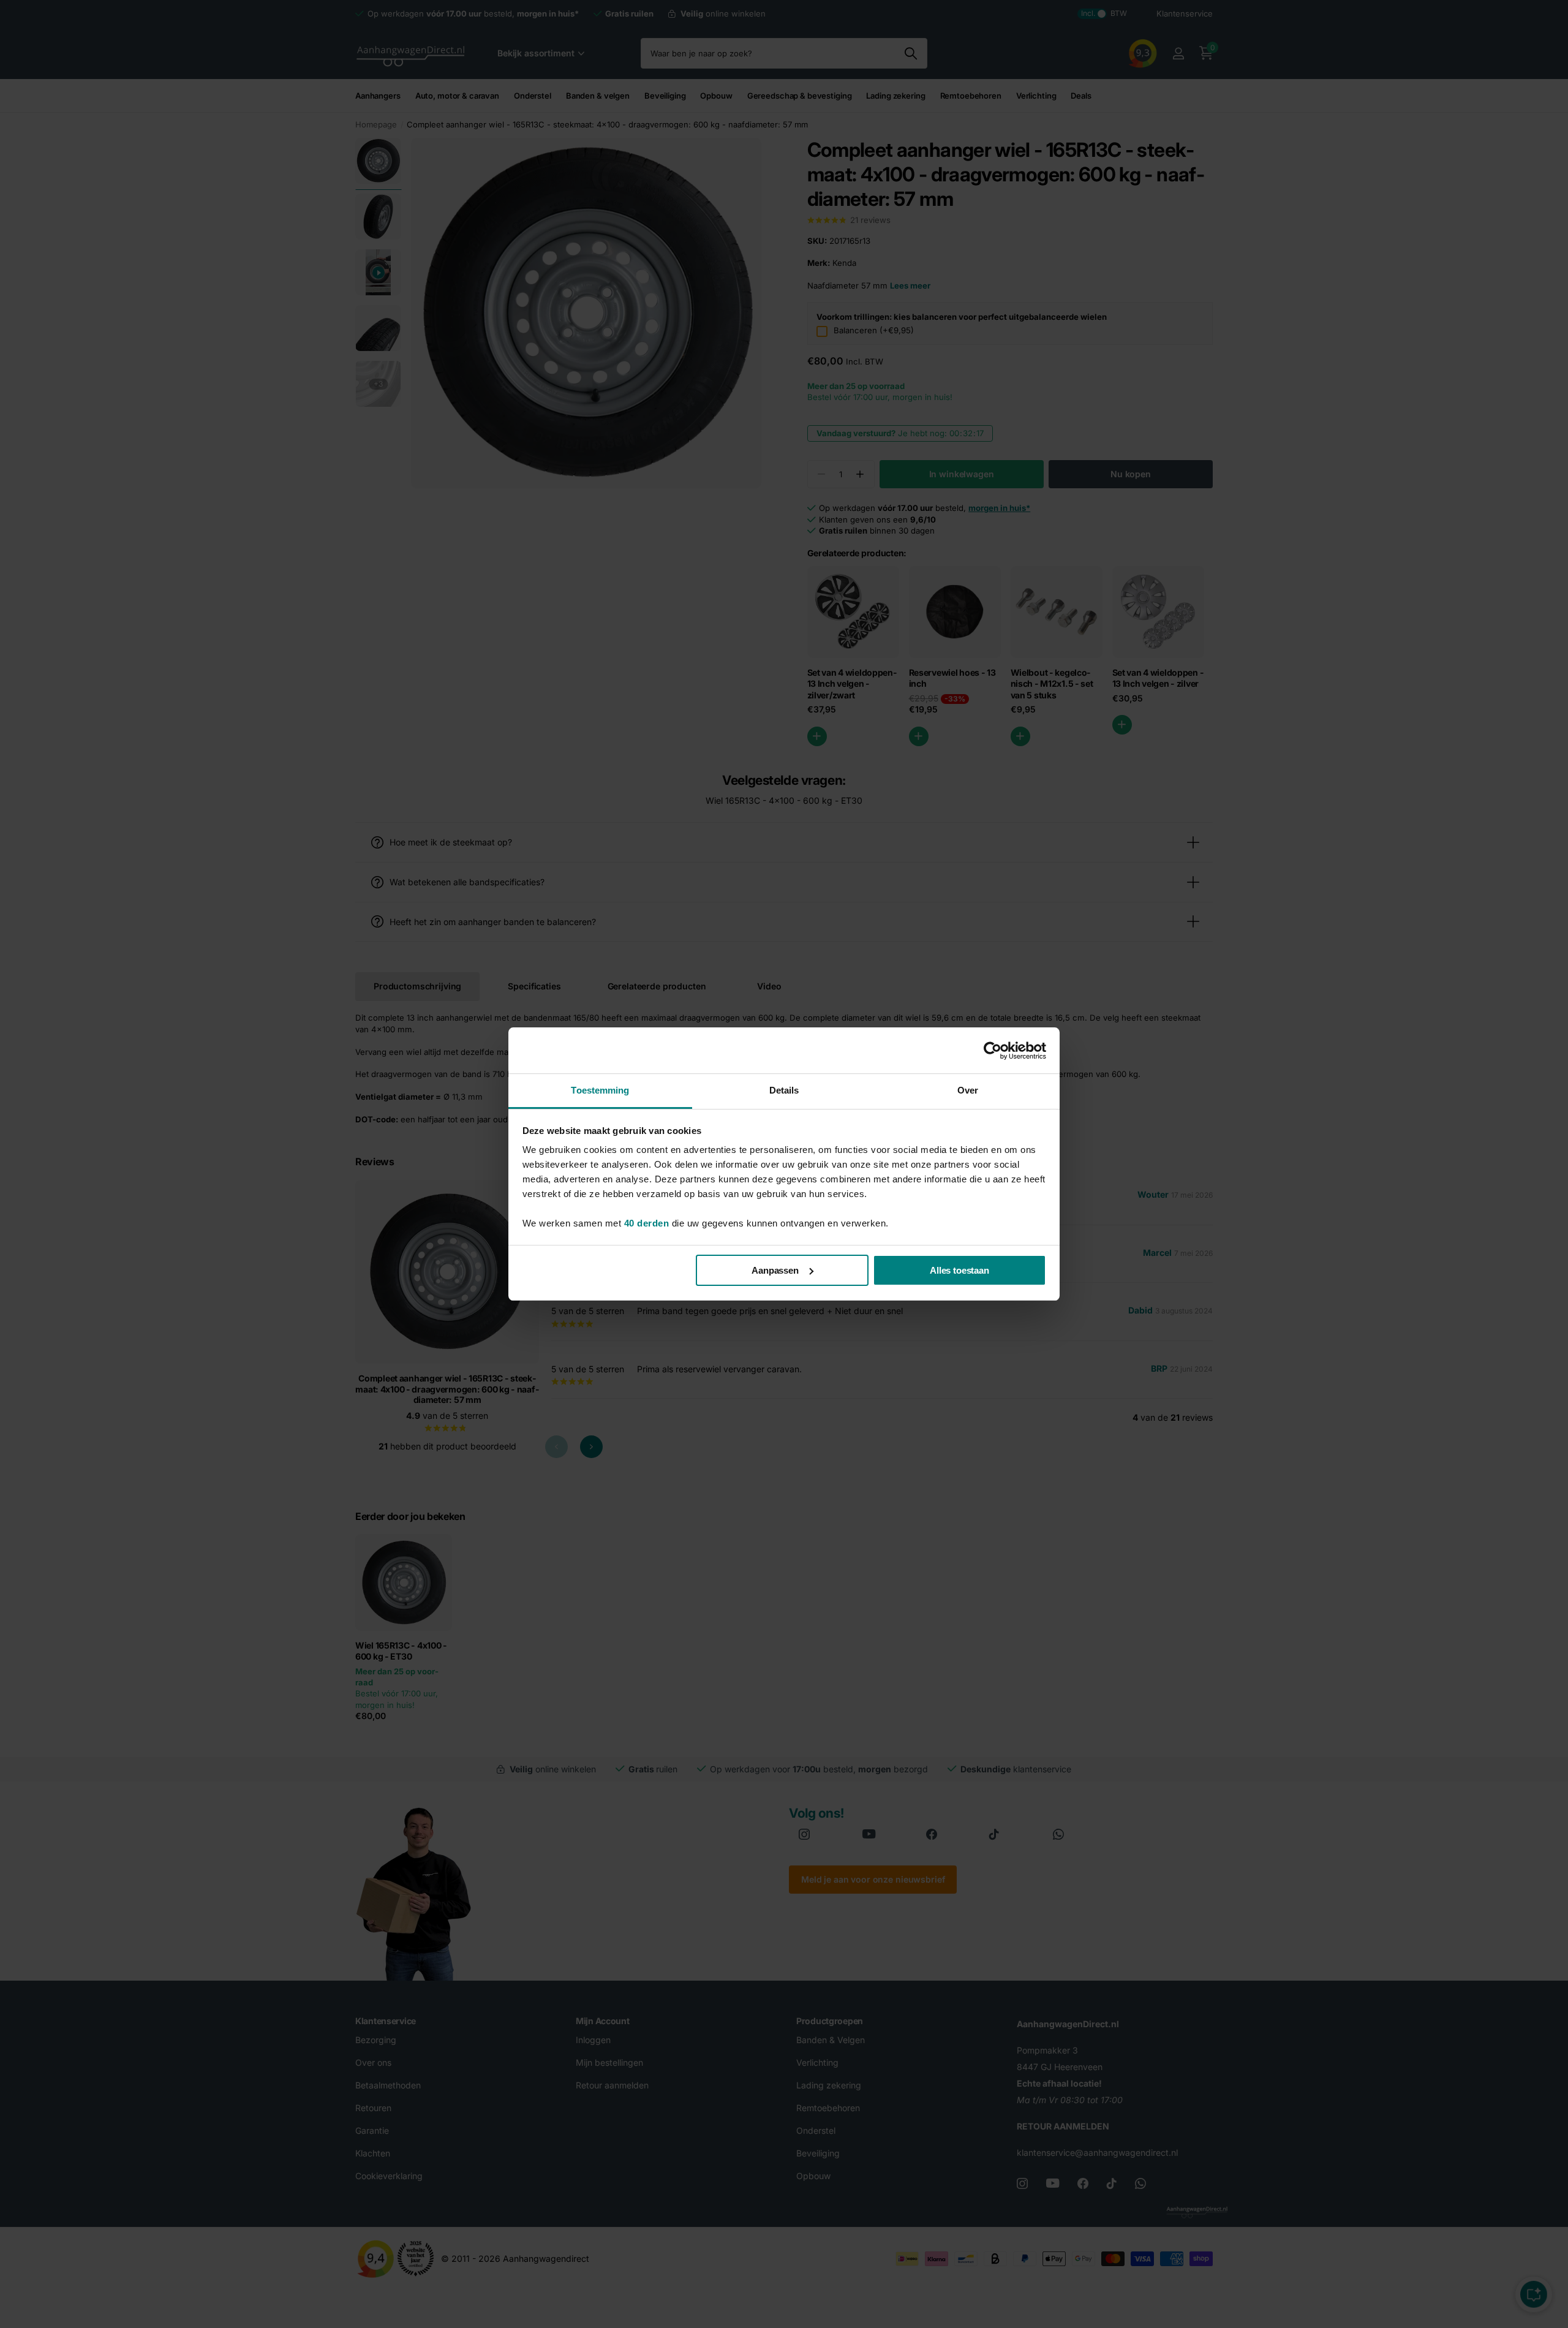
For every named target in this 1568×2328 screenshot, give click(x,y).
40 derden (647, 1223)
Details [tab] (784, 1090)
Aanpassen (775, 1270)
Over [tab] (968, 1090)
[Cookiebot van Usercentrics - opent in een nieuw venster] (993, 1051)
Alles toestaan (959, 1270)
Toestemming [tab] (600, 1090)
